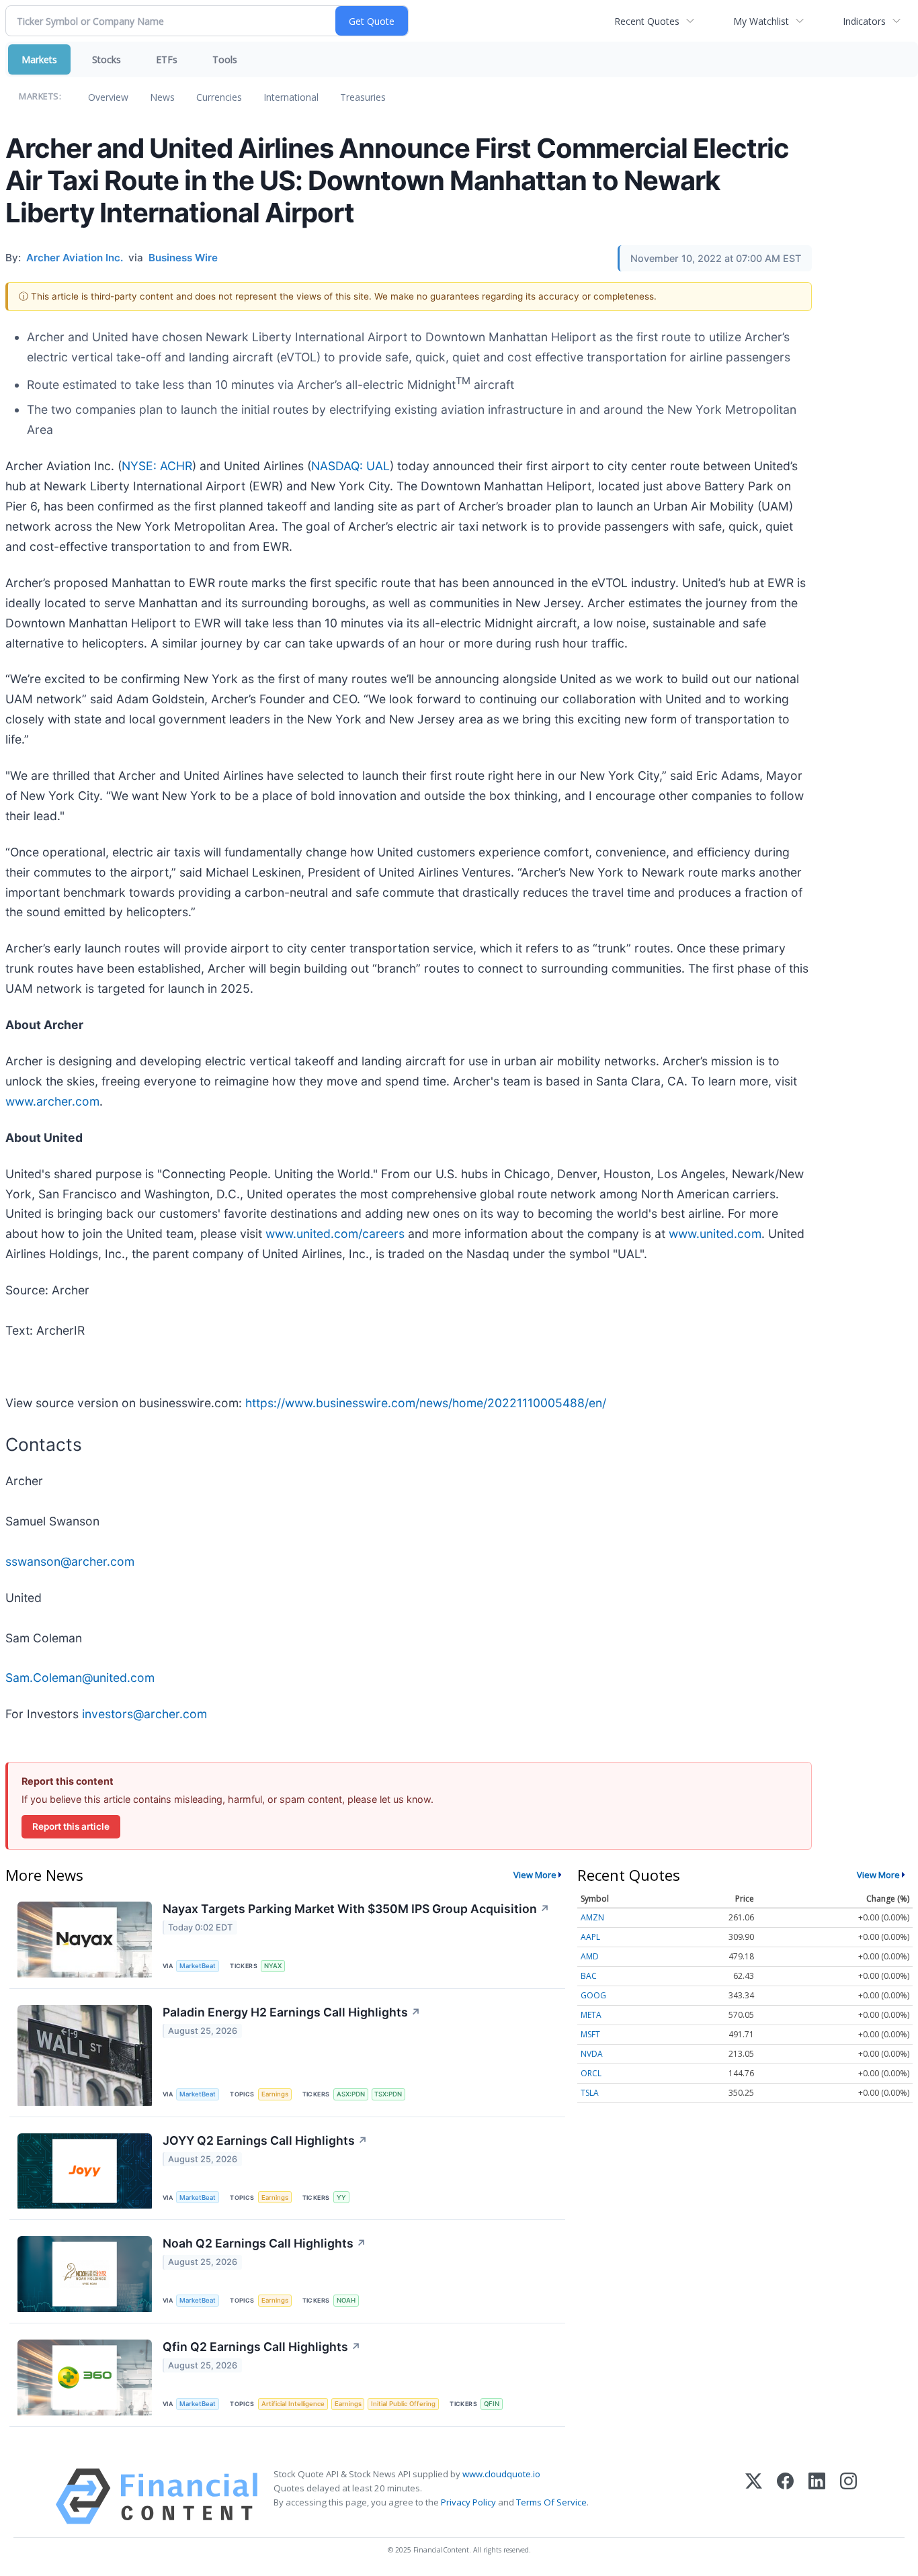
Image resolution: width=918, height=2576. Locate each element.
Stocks (107, 59)
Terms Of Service (551, 2502)
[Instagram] (848, 2496)
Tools (225, 59)
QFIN (492, 2404)
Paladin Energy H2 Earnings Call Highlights (292, 2012)
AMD (590, 1956)
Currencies (219, 97)
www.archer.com (52, 1101)
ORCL (591, 2073)
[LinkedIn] (817, 2496)
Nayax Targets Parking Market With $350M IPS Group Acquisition (356, 1909)
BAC (589, 1976)
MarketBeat (198, 1966)
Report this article (71, 1826)
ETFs (167, 59)
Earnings (275, 2094)
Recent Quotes (647, 21)
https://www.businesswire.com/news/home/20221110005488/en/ (426, 1403)
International (291, 97)
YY (341, 2197)
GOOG (593, 1995)
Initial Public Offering (403, 2404)
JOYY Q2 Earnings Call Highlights (265, 2140)
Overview (108, 97)
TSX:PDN (388, 2094)
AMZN (592, 1917)
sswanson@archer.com (70, 1561)
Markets (39, 59)
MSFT (590, 2034)
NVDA (592, 2054)
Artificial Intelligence (293, 2404)
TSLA (590, 2093)
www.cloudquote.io (501, 2474)
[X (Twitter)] (754, 2496)
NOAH (346, 2300)
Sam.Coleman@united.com (80, 1678)
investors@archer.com (144, 1714)
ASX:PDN (351, 2094)
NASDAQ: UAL (350, 466)
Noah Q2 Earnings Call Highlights (264, 2243)
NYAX (273, 1966)
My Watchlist (761, 21)
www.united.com (715, 1234)
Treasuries (363, 97)
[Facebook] (785, 2496)
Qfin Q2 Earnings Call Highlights (262, 2347)
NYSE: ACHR (157, 466)
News (162, 97)
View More (535, 1875)
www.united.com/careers (335, 1234)
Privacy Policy (468, 2502)
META (591, 2015)
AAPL (590, 1937)
